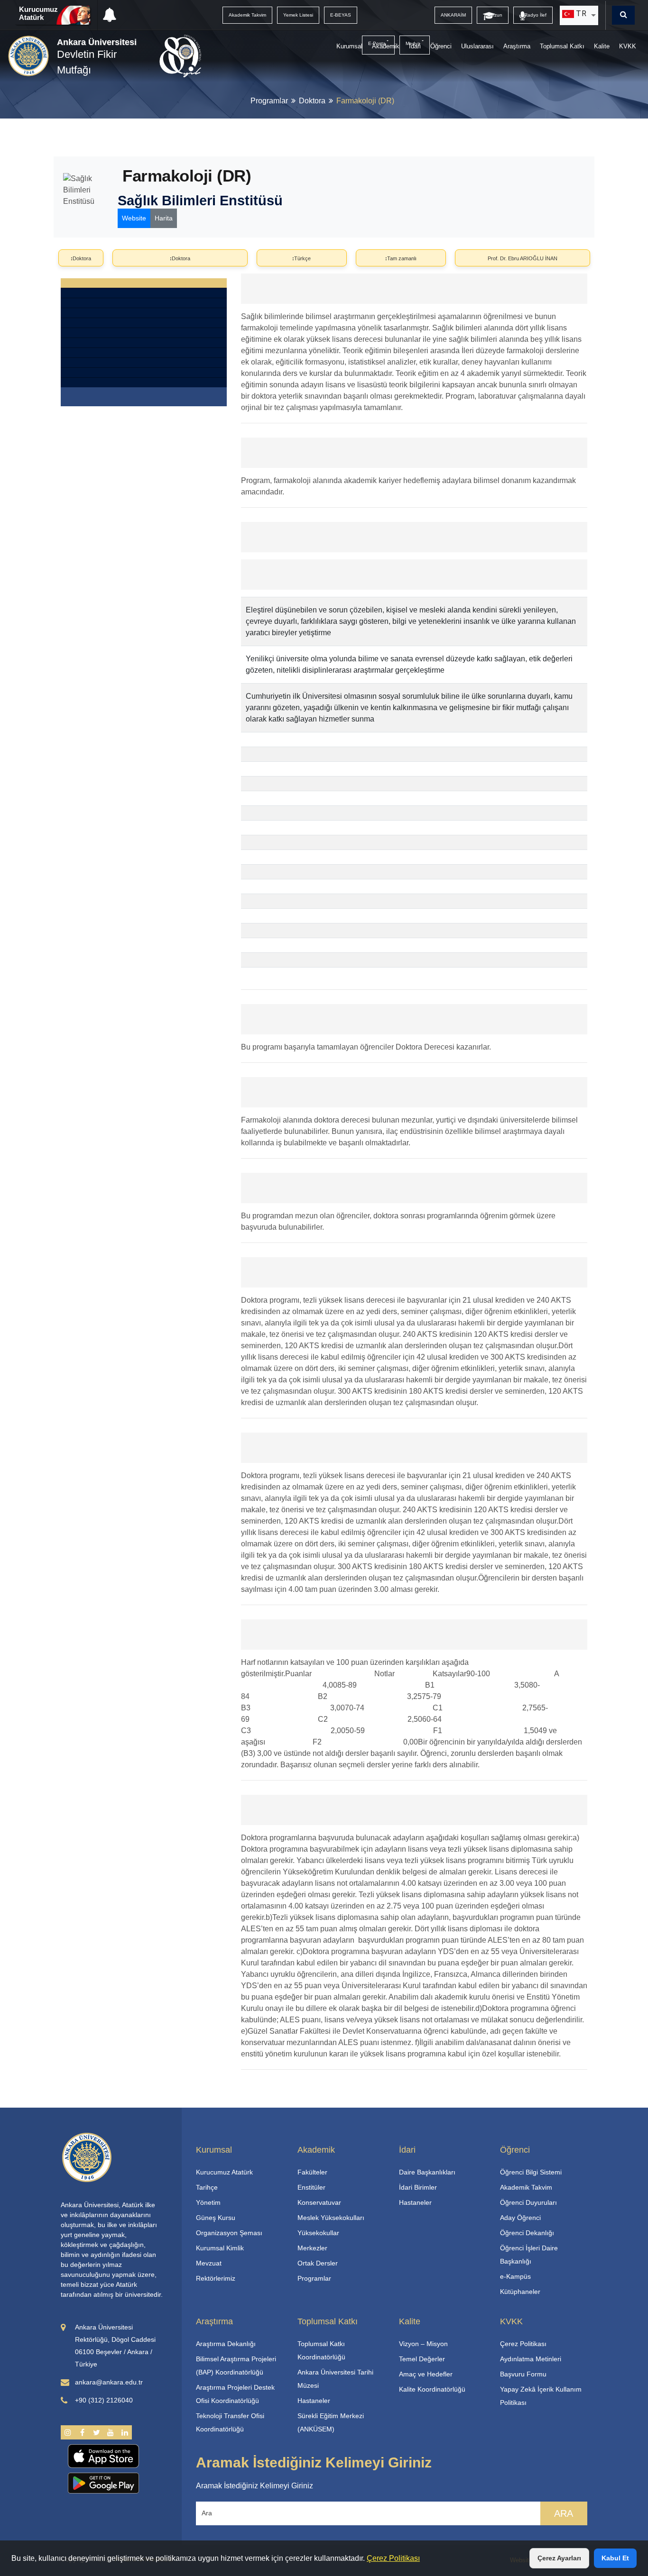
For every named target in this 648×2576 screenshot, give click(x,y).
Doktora (312, 101)
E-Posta (377, 43)
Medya (413, 43)
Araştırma (517, 46)
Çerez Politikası (393, 2558)
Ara (564, 2513)
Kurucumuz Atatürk (38, 13)
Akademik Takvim (526, 2187)
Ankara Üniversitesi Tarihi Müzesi (335, 2379)
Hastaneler (415, 2202)
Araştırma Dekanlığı (226, 2344)
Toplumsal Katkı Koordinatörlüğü (321, 2350)
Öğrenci (441, 46)
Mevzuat (209, 2263)
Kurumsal (349, 46)
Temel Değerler (422, 2359)
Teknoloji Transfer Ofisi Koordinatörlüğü (230, 2422)
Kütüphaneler (520, 2292)
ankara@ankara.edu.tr (109, 2382)
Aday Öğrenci (520, 2218)
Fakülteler (312, 2172)
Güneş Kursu (216, 2218)
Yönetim (208, 2202)
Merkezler (312, 2248)
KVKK (628, 46)
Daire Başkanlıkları (427, 2172)
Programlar (269, 101)
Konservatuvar (319, 2202)
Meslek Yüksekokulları (331, 2218)
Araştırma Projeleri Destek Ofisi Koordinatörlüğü (235, 2394)
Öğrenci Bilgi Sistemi (531, 2172)
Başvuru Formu (523, 2374)
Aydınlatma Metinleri (531, 2359)
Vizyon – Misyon (423, 2344)
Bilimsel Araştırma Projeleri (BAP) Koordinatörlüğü (236, 2366)
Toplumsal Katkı (562, 46)
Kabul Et (615, 2558)
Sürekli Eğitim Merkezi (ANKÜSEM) (331, 2422)
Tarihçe (207, 2187)
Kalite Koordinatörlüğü (432, 2389)
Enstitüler (311, 2187)
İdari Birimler (418, 2187)
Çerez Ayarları (559, 2558)
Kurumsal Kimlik (220, 2248)
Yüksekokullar (318, 2233)
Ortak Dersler (318, 2263)
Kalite (602, 46)
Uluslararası (477, 46)
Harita (164, 218)
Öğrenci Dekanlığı (527, 2233)
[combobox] (579, 15)
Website (134, 218)
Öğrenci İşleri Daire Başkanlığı (529, 2255)
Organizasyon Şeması (229, 2233)
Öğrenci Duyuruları (528, 2202)
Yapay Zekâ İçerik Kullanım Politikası (541, 2396)
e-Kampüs (515, 2276)
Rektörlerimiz (216, 2278)
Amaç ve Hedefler (426, 2374)
